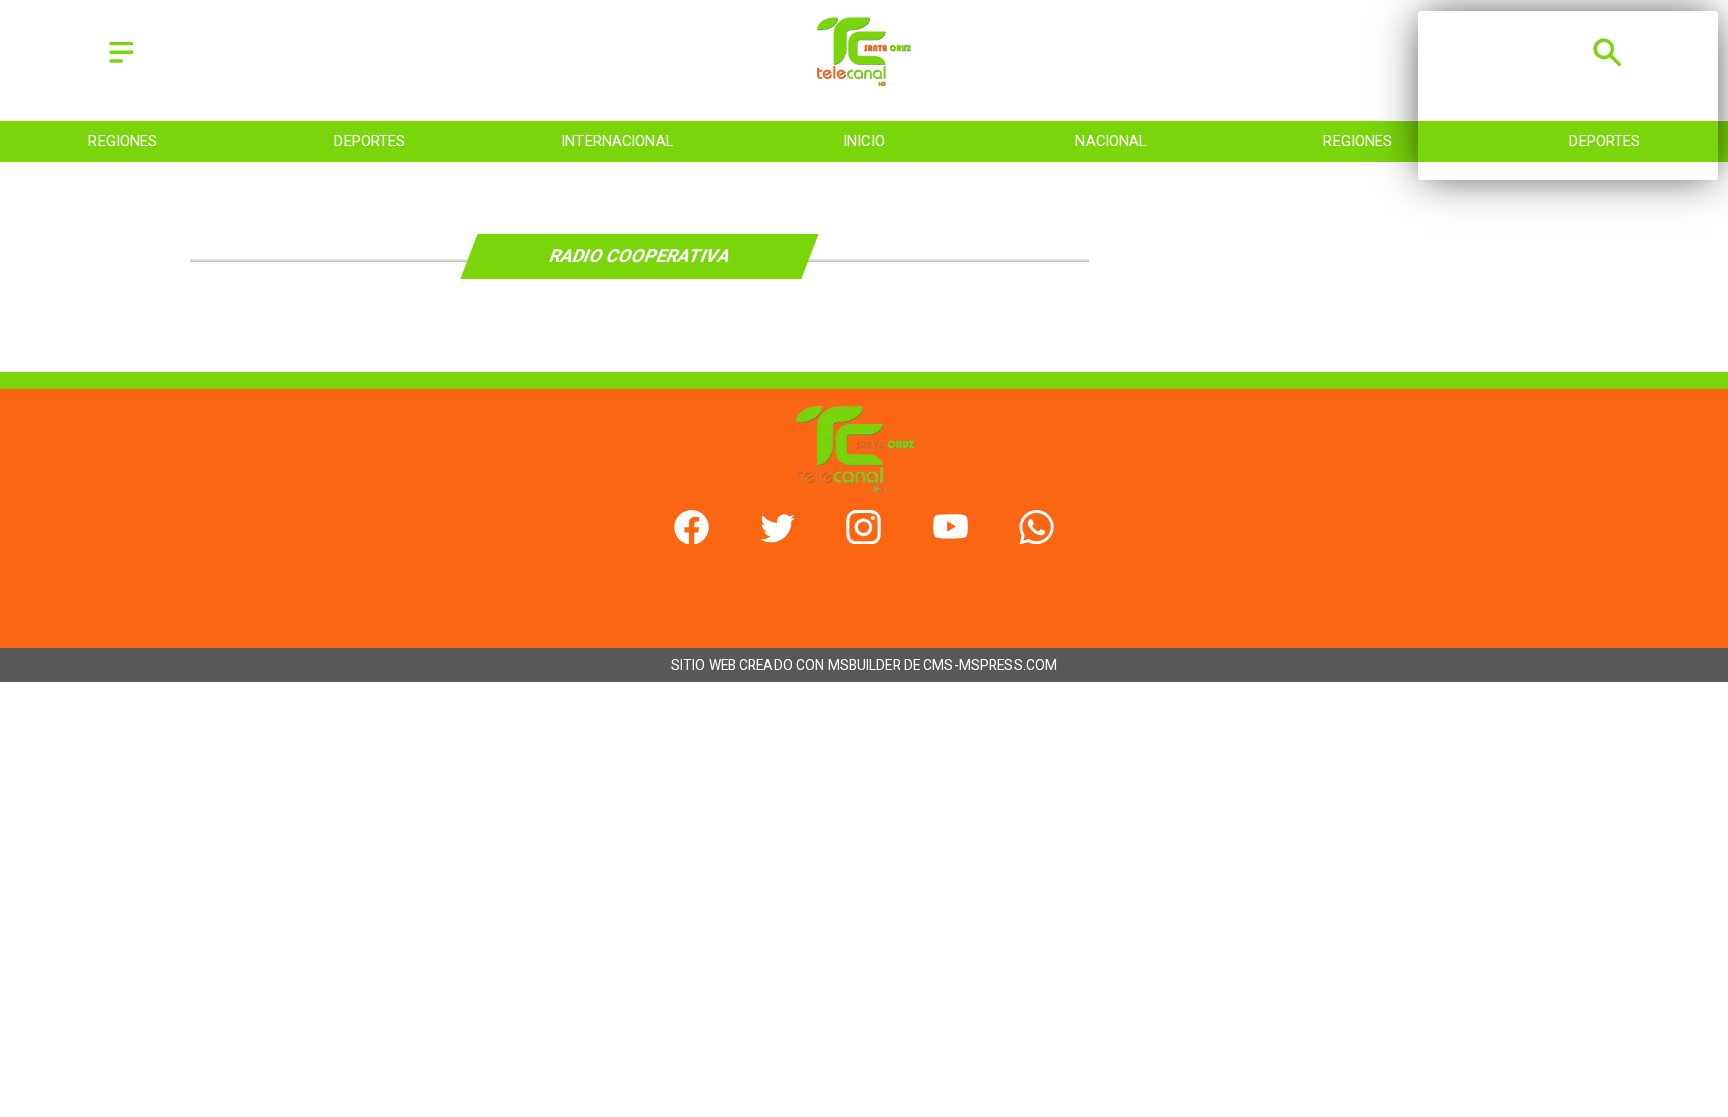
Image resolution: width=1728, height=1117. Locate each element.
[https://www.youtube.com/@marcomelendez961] (950, 538)
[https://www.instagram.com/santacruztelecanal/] (863, 538)
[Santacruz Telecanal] (121, 63)
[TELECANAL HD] (864, 80)
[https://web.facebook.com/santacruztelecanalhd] (691, 538)
